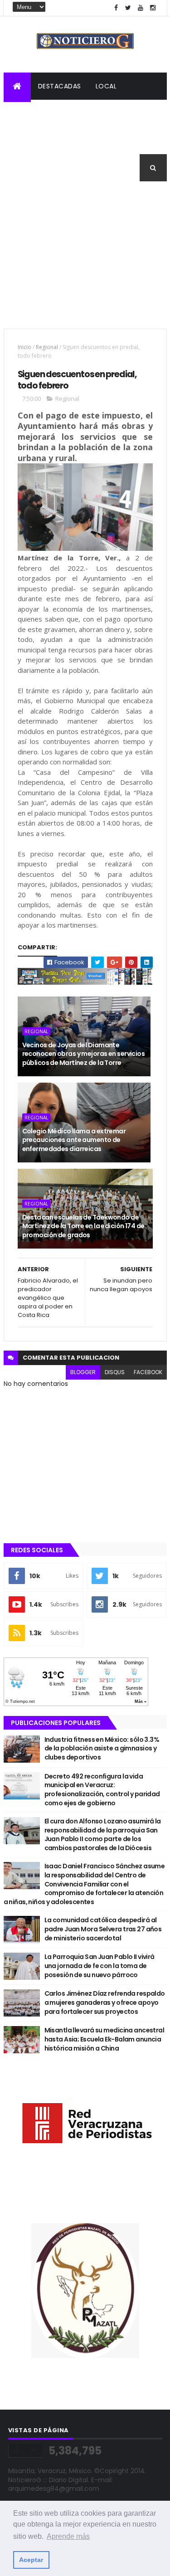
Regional (27, 113)
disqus (115, 1372)
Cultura (26, 141)
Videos (23, 168)
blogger (83, 1372)
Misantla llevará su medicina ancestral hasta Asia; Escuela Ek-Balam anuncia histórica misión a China (104, 2039)
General (116, 141)
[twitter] (128, 8)
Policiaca (74, 113)
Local (106, 86)
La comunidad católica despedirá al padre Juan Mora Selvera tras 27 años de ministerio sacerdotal (103, 1929)
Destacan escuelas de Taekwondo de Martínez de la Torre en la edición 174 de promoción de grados (83, 1226)
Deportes (71, 141)
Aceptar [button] (31, 2560)
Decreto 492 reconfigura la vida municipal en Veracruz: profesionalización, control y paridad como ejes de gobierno (102, 1790)
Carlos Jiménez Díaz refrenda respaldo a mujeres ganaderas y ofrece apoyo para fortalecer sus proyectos (105, 2002)
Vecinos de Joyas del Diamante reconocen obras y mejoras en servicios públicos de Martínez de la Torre (84, 1054)
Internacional (131, 113)
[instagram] (153, 8)
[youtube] (141, 8)
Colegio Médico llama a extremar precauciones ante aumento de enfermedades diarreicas (74, 1140)
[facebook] (116, 8)
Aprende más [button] (68, 2536)
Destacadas (60, 86)
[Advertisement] (85, 261)
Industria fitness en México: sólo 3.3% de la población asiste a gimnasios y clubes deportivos (102, 1748)
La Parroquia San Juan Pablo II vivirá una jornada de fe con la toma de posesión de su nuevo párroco (100, 1966)
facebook (148, 1372)
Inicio (24, 347)
